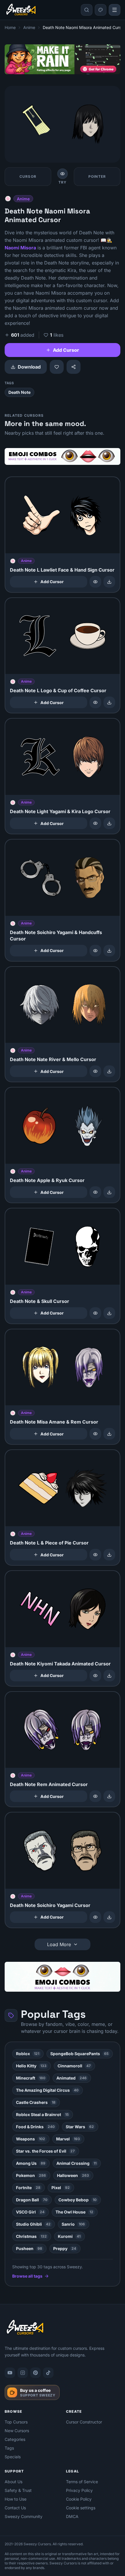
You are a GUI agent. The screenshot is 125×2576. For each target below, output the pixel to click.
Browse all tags (27, 2276)
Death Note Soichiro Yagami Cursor (50, 1905)
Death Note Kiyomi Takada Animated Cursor (60, 1664)
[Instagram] (23, 2373)
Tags (9, 2448)
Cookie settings (81, 2508)
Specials (13, 2457)
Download (29, 367)
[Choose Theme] (101, 10)
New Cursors (17, 2431)
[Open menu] (115, 10)
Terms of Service (82, 2482)
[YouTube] (10, 2373)
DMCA (72, 2516)
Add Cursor (66, 350)
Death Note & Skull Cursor (40, 1301)
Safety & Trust (18, 2490)
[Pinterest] (35, 2373)
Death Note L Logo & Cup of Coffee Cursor (58, 690)
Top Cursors (16, 2422)
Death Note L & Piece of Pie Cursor (49, 1543)
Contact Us (15, 2508)
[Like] (57, 367)
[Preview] (95, 582)
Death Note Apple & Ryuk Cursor (47, 1180)
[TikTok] (48, 2373)
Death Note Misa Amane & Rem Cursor (54, 1422)
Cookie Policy (79, 2499)
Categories (15, 2439)
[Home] (21, 10)
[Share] (74, 367)
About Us (14, 2482)
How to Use (16, 2499)
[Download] (109, 582)
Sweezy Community (24, 2516)
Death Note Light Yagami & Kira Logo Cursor (60, 811)
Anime (29, 27)
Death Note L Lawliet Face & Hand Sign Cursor (62, 570)
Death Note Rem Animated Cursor (49, 1784)
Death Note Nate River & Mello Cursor (53, 1059)
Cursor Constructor (84, 2422)
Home (10, 27)
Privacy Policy (79, 2490)
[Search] (87, 10)
